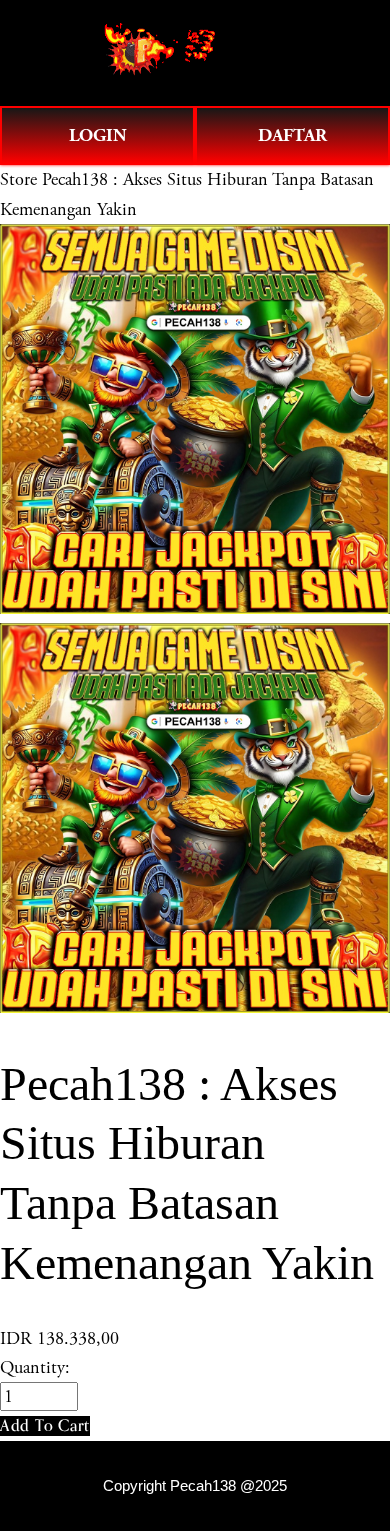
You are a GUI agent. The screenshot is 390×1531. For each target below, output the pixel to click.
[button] (45, 1425)
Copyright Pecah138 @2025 (195, 1486)
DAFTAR (292, 135)
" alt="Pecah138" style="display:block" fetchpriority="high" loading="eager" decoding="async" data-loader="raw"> (194, 53)
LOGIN (98, 135)
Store (18, 179)
